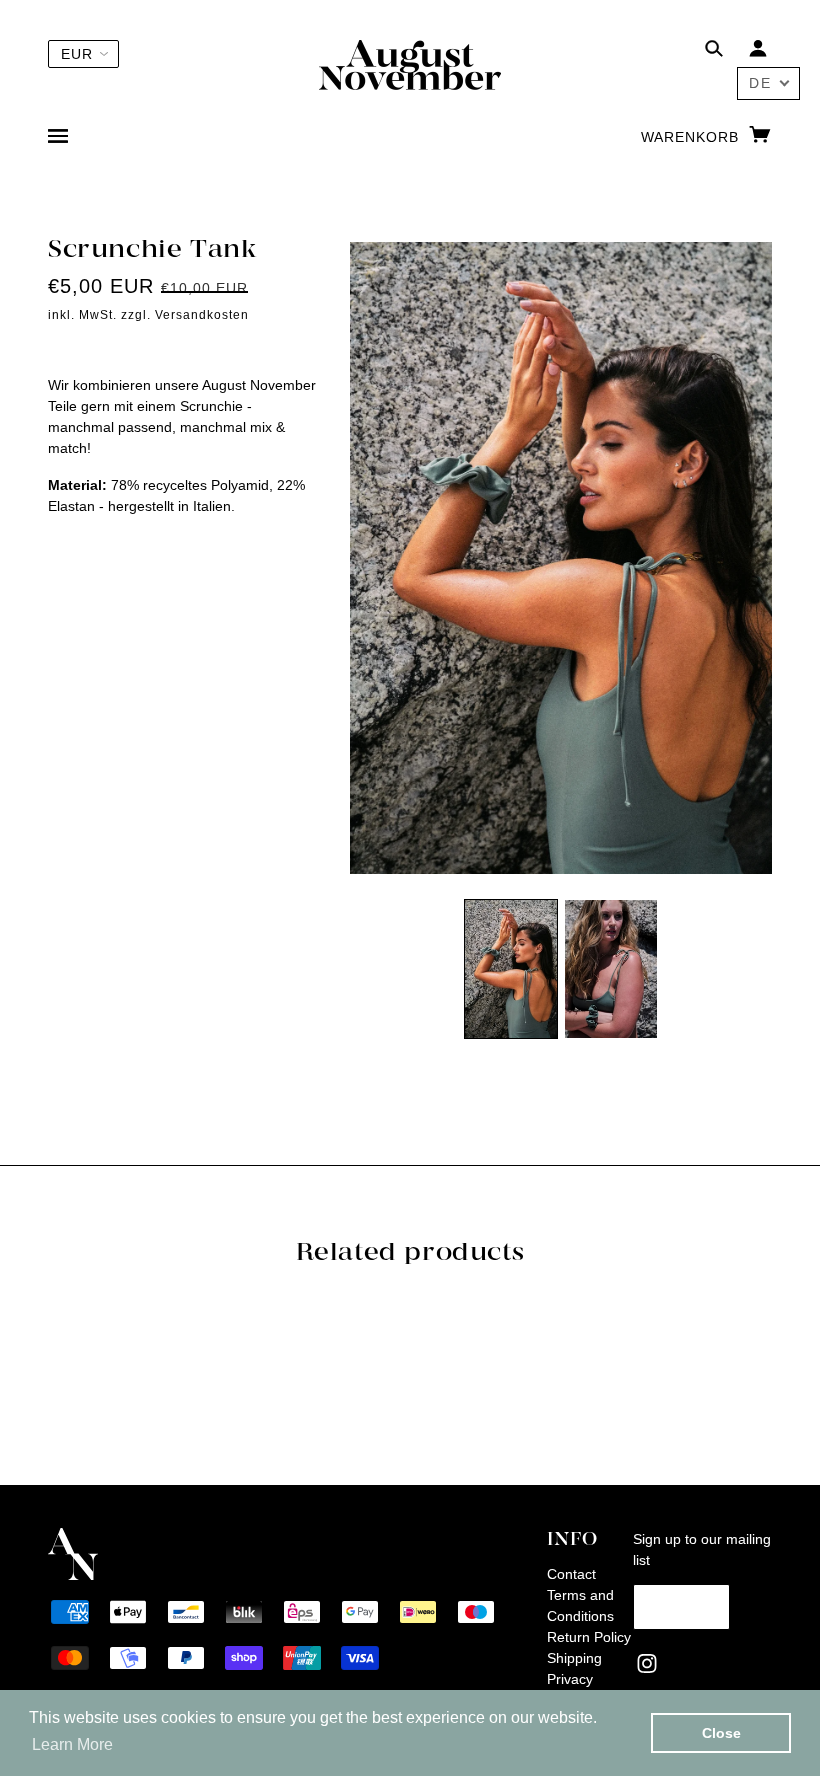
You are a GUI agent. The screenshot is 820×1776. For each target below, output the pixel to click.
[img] (714, 51)
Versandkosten (202, 315)
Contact (571, 1574)
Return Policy (589, 1637)
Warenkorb (692, 137)
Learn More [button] (72, 1744)
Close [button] (721, 1733)
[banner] (410, 64)
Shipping (574, 1658)
